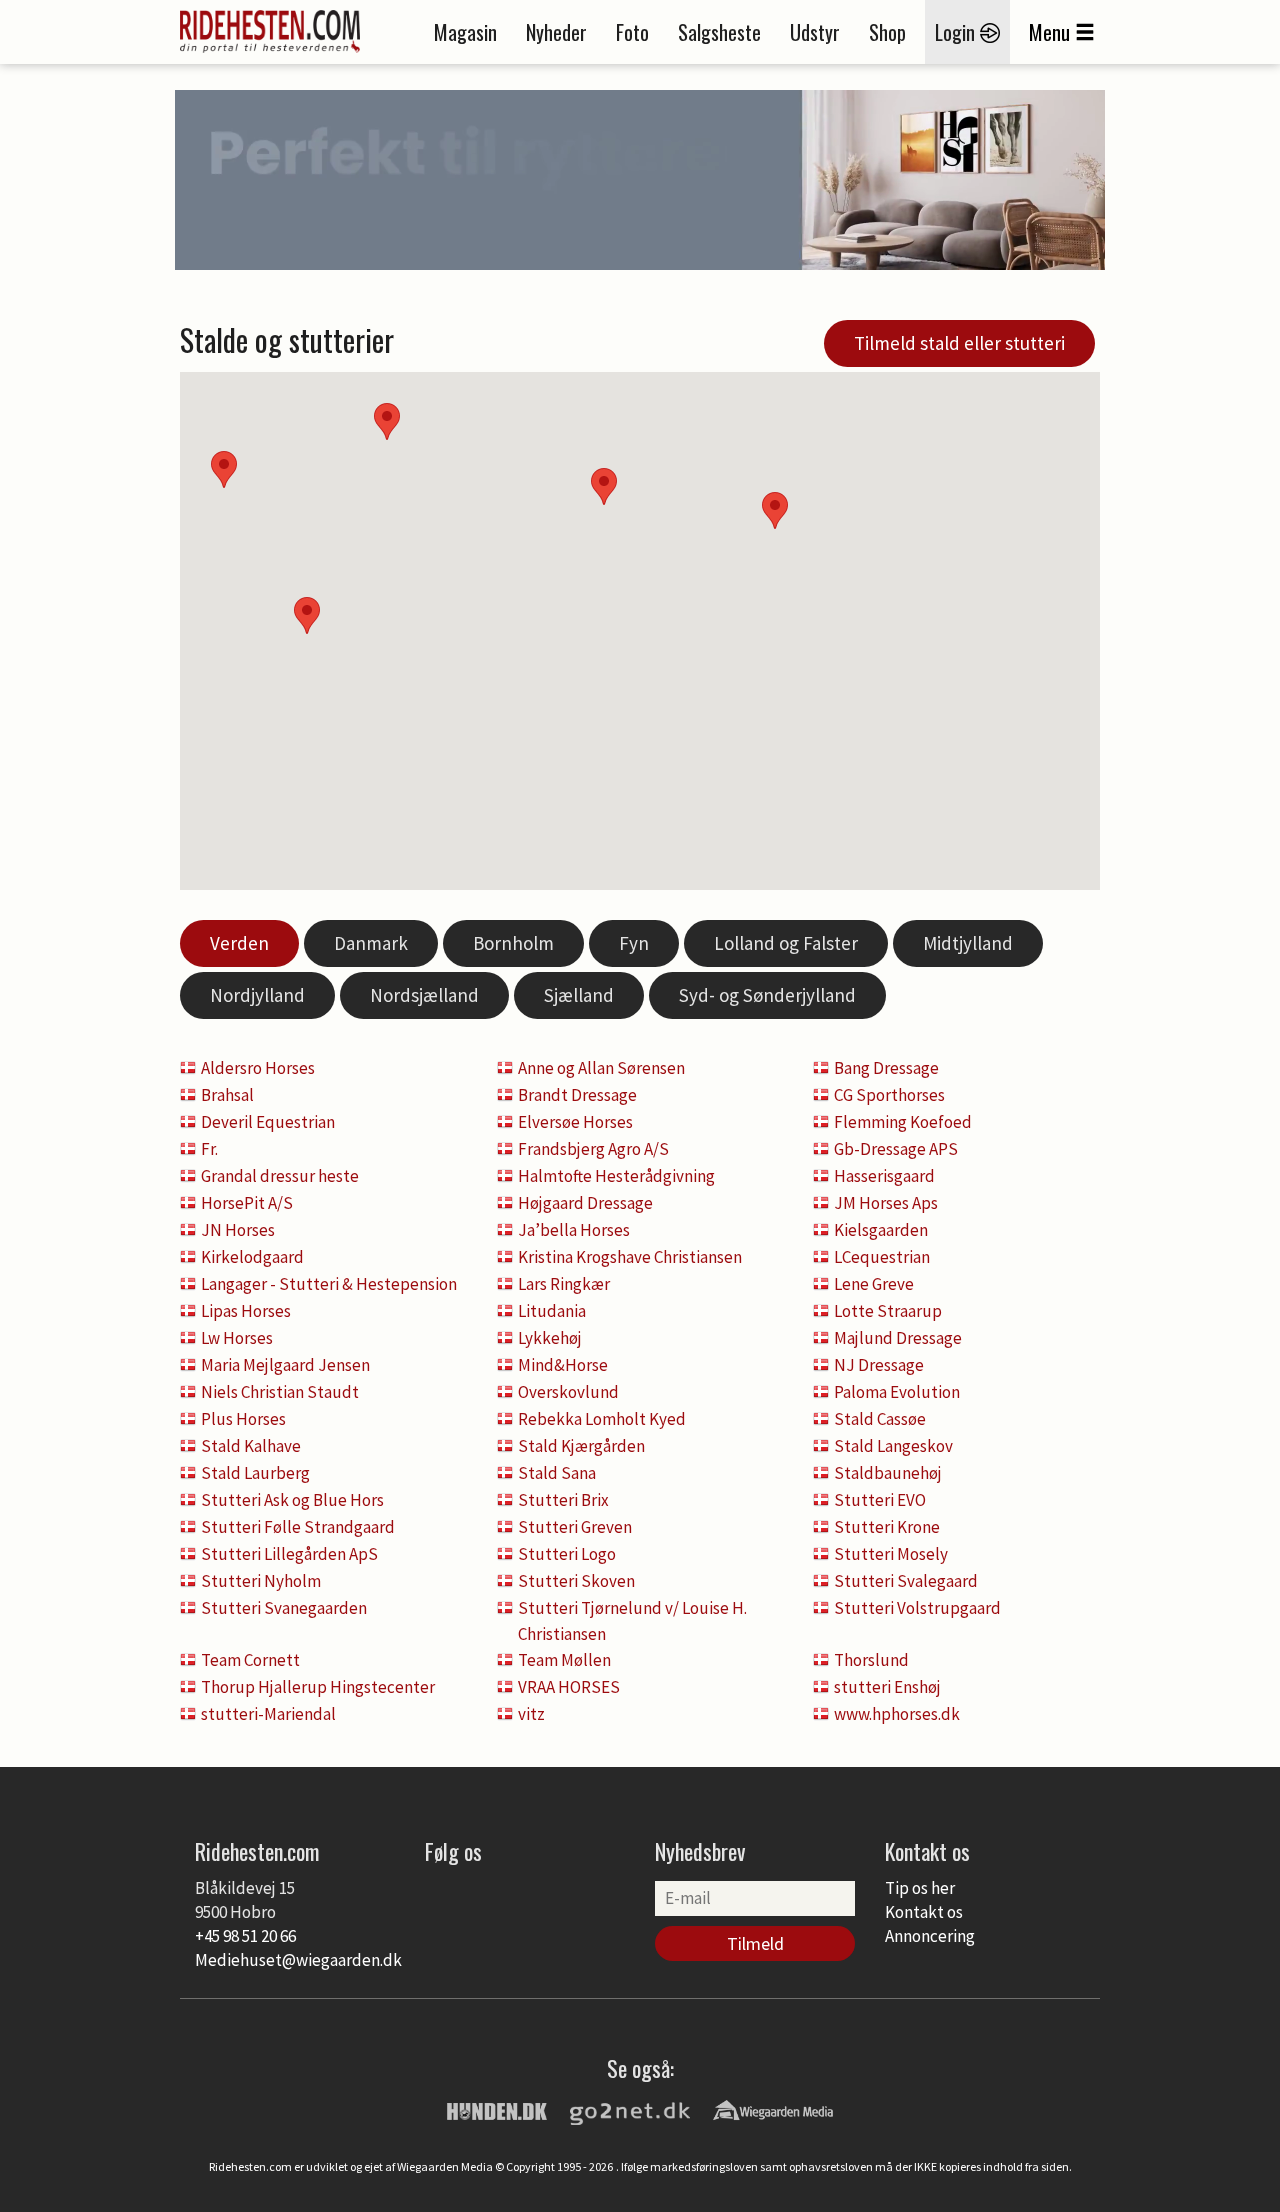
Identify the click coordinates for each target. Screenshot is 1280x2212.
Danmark (371, 943)
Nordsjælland (424, 995)
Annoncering (930, 1936)
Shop (887, 32)
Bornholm (513, 943)
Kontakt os (924, 1912)
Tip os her (920, 1888)
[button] (775, 510)
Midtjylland (968, 943)
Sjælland (579, 995)
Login (957, 32)
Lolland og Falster (786, 943)
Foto (632, 32)
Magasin (465, 32)
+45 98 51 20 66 (245, 1936)
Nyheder (556, 32)
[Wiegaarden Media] (773, 2109)
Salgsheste (719, 32)
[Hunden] (497, 2109)
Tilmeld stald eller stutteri (959, 343)
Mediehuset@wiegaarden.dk (298, 1960)
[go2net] (630, 2109)
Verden (239, 943)
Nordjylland (257, 995)
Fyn (634, 943)
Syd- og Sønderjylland (767, 995)
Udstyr (815, 32)
